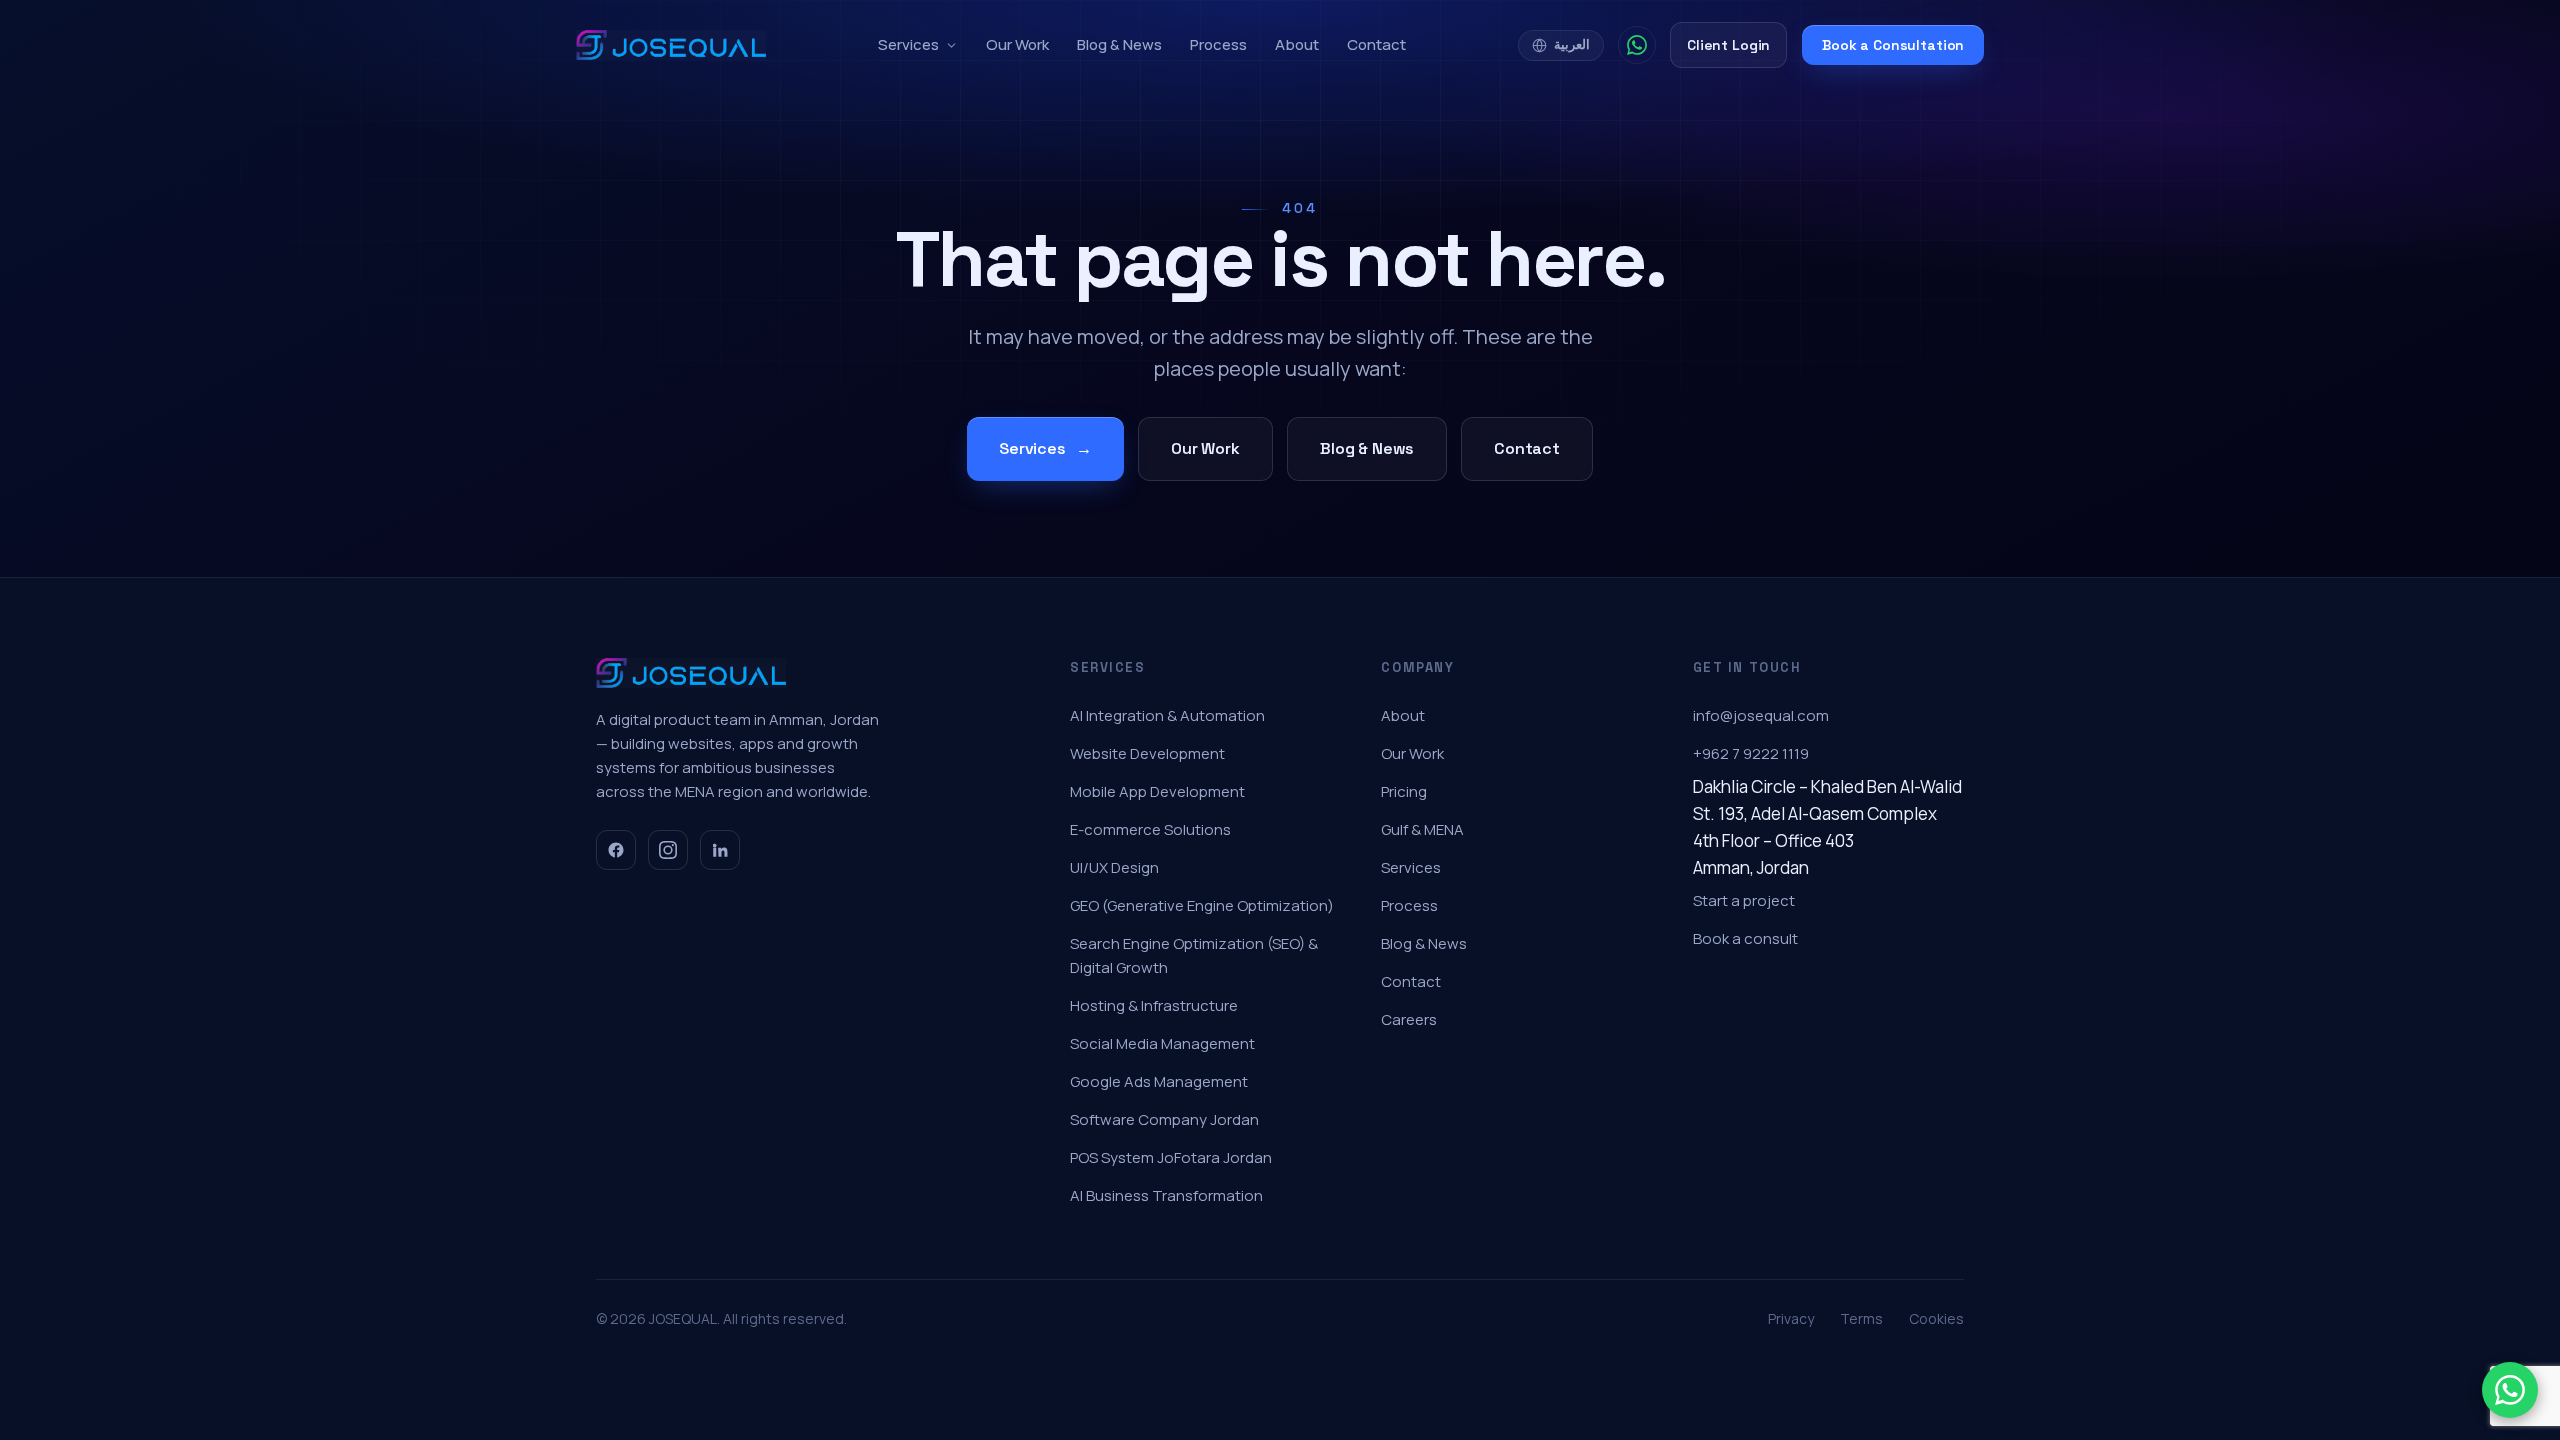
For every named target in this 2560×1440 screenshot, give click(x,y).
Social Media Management (1162, 1043)
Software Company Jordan (1164, 1119)
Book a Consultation (1893, 45)
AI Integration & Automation (1167, 715)
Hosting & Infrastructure (1154, 1005)
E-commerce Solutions (1150, 829)
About (1297, 44)
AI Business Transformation (1166, 1195)
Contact (1376, 44)
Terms (1861, 1318)
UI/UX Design (1114, 867)
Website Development (1147, 753)
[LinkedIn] (720, 850)
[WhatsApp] (1637, 45)
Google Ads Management (1159, 1081)
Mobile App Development (1157, 791)
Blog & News (1119, 44)
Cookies (1936, 1318)
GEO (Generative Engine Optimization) (1202, 905)
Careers (1409, 1019)
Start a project (1744, 900)
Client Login (1728, 45)
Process (1218, 44)
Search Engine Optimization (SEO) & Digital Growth (1194, 955)
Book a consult (1745, 938)
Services (908, 44)
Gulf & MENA (1422, 829)
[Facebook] (616, 850)
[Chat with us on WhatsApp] (2510, 1390)
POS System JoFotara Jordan (1171, 1157)
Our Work (1017, 44)
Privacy (1791, 1318)
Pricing (1404, 791)
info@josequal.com (1761, 715)
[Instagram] (668, 850)
